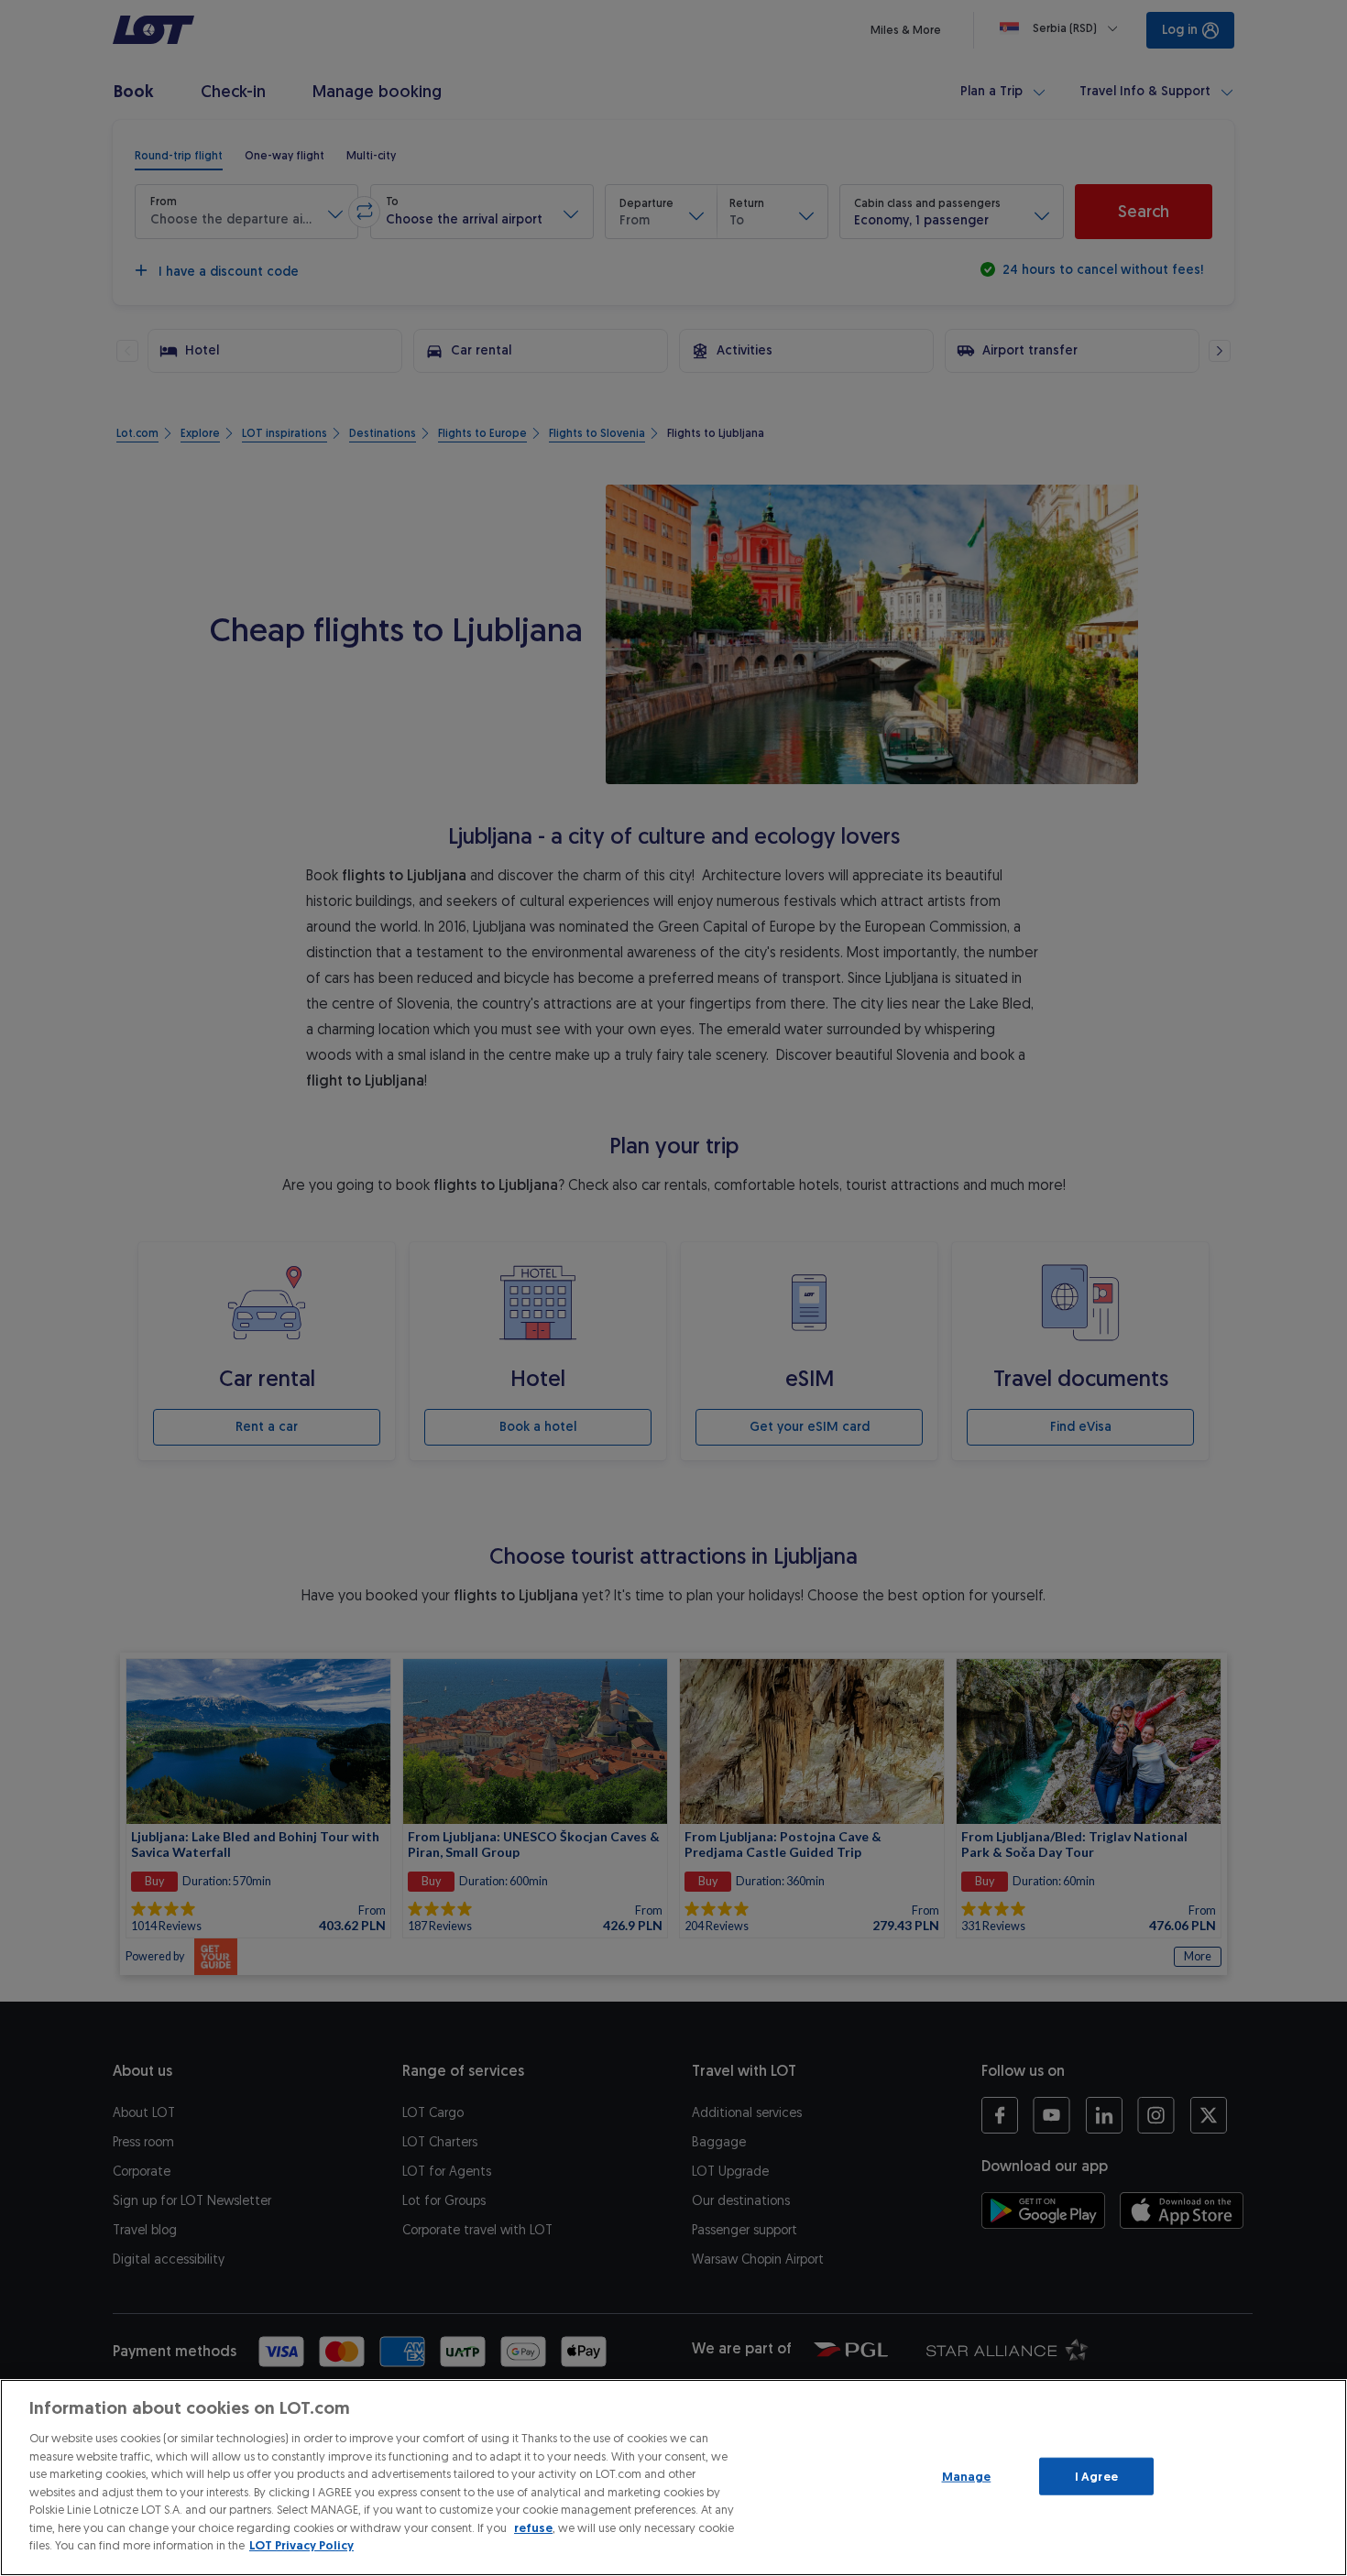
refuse (533, 2528)
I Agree (1096, 2476)
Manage (967, 2476)
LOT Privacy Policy (301, 2545)
